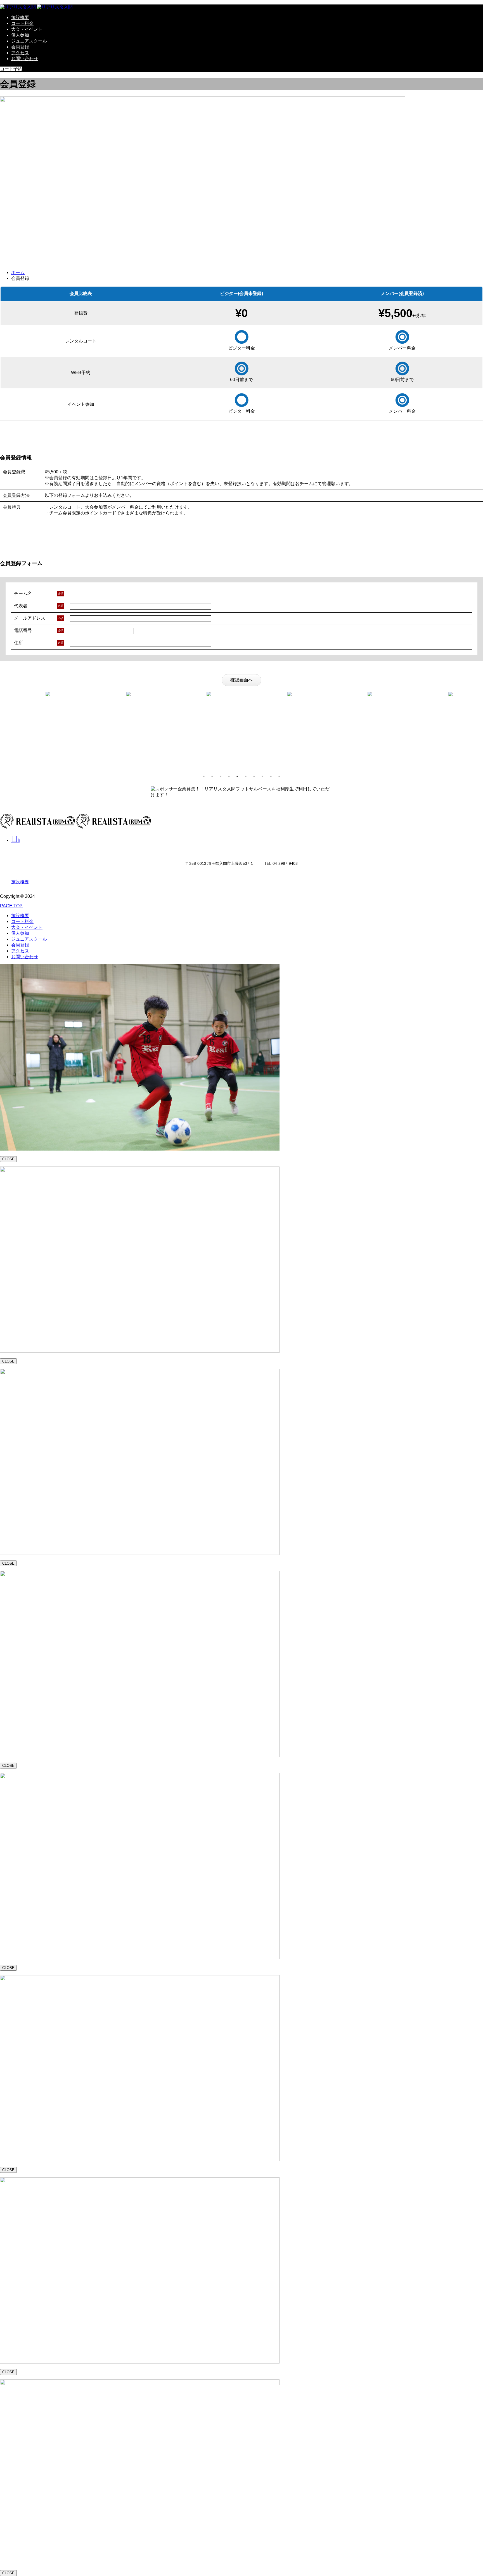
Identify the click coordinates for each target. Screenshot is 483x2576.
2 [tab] (212, 776)
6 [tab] (246, 776)
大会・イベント (27, 29)
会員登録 (20, 47)
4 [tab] (229, 776)
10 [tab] (279, 776)
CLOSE (8, 1159)
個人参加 (20, 35)
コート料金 (22, 23)
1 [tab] (204, 776)
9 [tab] (271, 776)
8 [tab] (262, 776)
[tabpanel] (40, 694)
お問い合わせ (25, 59)
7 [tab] (254, 776)
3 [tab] (221, 776)
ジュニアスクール (29, 41)
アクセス (20, 53)
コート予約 (11, 69)
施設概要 (20, 17)
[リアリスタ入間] (36, 7)
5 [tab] (237, 776)
